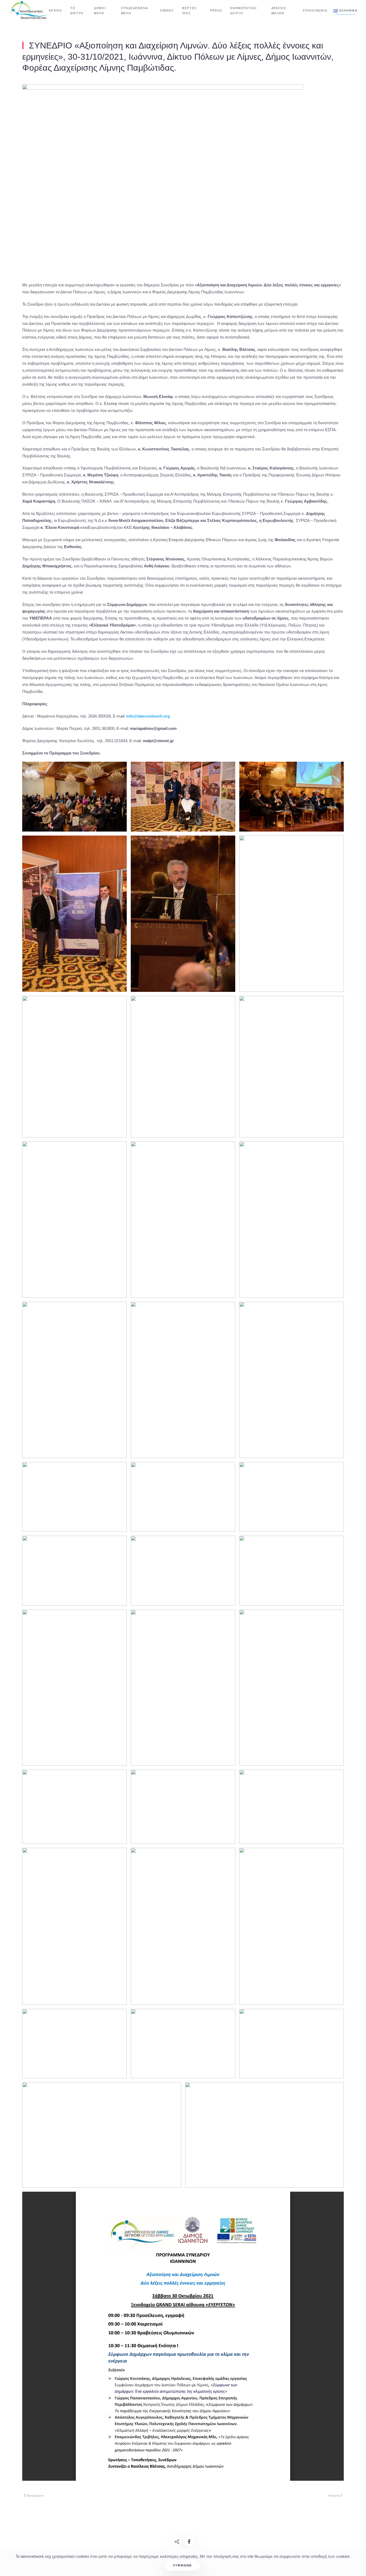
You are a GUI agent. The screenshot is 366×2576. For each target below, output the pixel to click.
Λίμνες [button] (167, 10)
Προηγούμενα (35, 2495)
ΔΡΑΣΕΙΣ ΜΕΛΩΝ (279, 11)
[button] (345, 11)
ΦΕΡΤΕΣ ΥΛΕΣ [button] (189, 11)
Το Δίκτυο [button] (77, 11)
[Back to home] (30, 11)
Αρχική (55, 10)
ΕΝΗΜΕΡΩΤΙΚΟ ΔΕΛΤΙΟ (244, 11)
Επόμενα (334, 2495)
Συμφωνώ (183, 2565)
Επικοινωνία (315, 10)
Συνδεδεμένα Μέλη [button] (135, 11)
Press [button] (216, 10)
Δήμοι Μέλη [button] (100, 11)
